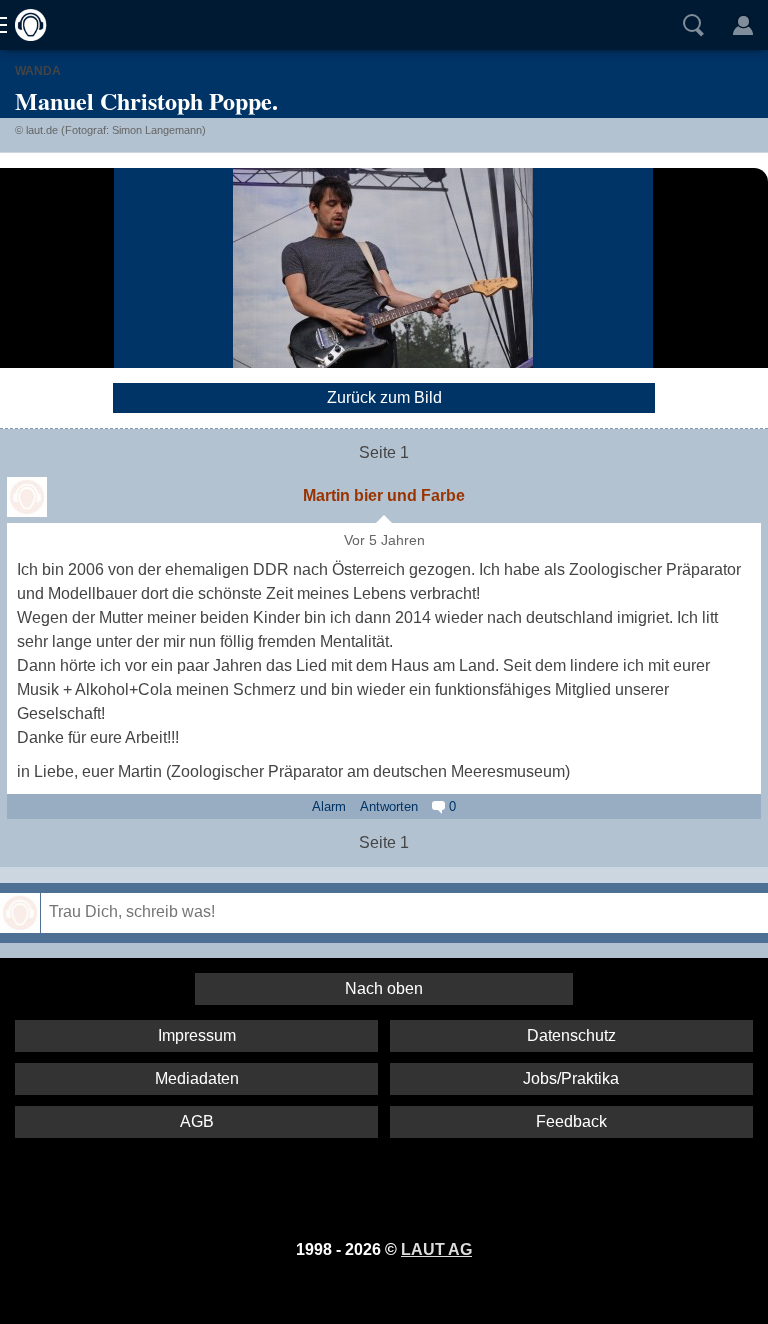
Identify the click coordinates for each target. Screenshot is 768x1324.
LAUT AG (436, 1249)
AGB (197, 1121)
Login (743, 25)
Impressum (197, 1035)
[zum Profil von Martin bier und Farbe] (27, 497)
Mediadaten (197, 1078)
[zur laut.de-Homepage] (25, 25)
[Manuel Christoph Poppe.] (383, 268)
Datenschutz (571, 1035)
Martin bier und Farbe (384, 495)
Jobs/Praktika (571, 1078)
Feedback (571, 1121)
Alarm (329, 806)
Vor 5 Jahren (384, 540)
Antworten (389, 806)
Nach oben (384, 988)
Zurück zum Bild (384, 397)
